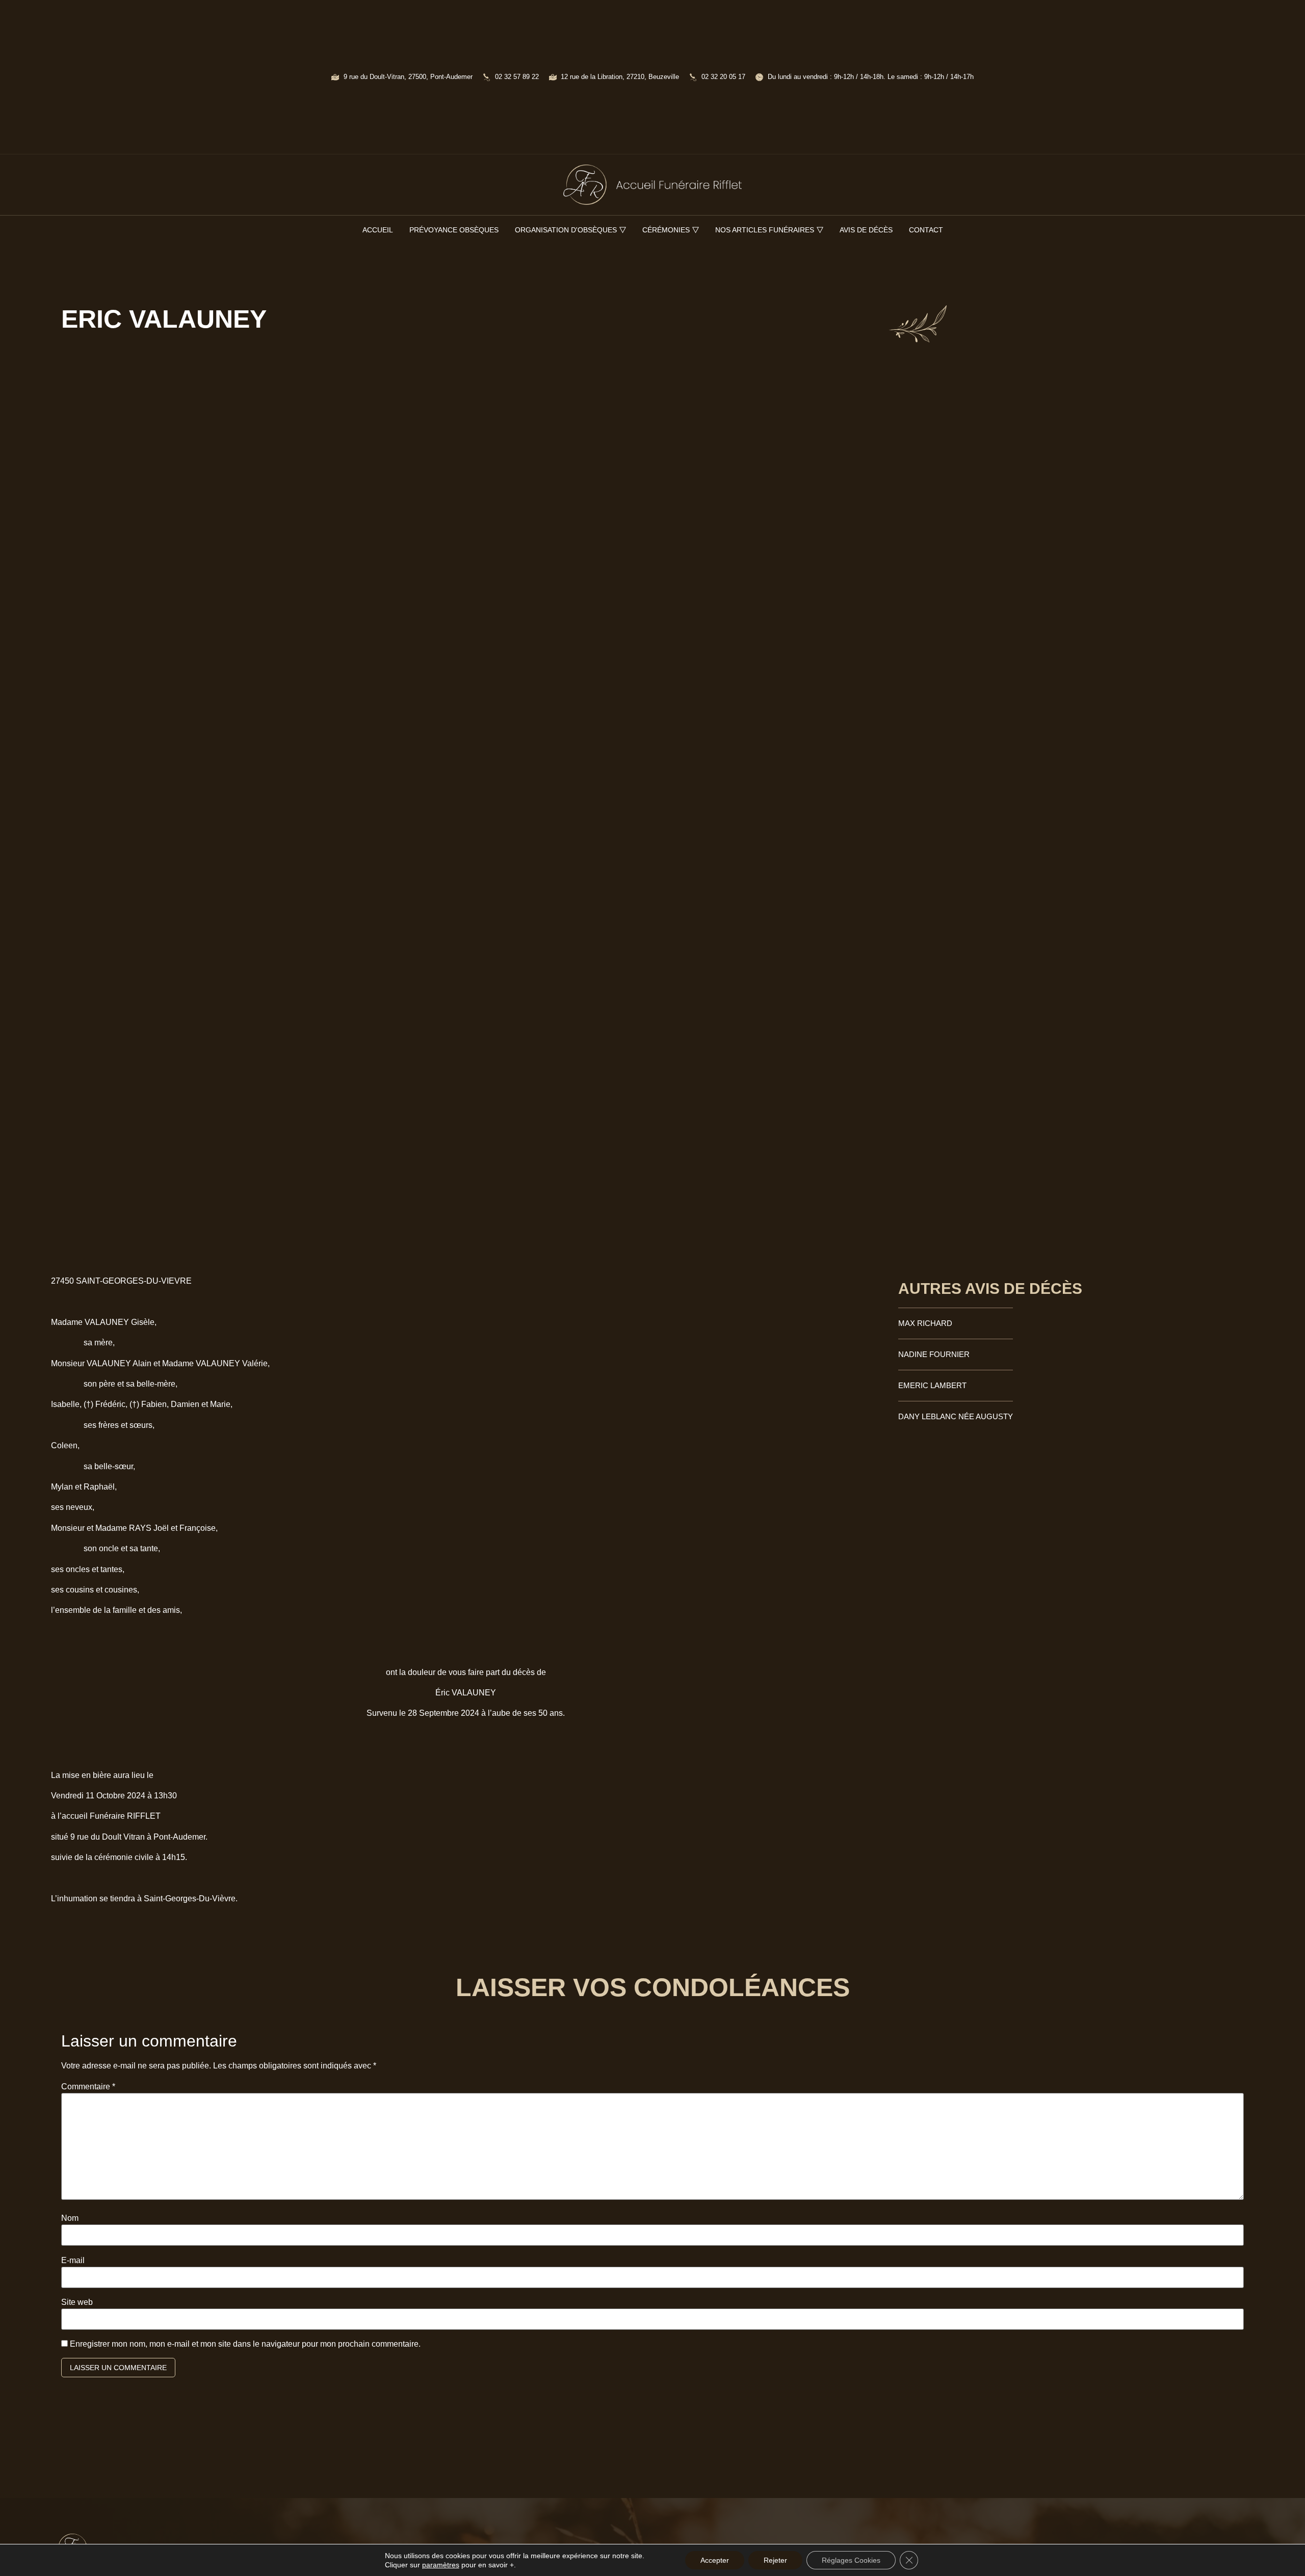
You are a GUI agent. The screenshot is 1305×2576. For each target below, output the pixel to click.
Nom (70, 2218)
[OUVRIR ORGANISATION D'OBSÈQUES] (623, 230)
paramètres (441, 2565)
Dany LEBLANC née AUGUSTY (956, 1416)
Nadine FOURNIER (934, 1354)
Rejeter (775, 2560)
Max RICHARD (925, 1323)
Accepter (715, 2560)
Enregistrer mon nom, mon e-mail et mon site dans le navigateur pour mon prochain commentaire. (245, 2344)
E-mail (73, 2261)
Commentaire (88, 2087)
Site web (77, 2302)
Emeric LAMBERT (932, 1385)
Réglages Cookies (851, 2560)
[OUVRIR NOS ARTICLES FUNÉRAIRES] (820, 230)
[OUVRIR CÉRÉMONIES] (696, 230)
